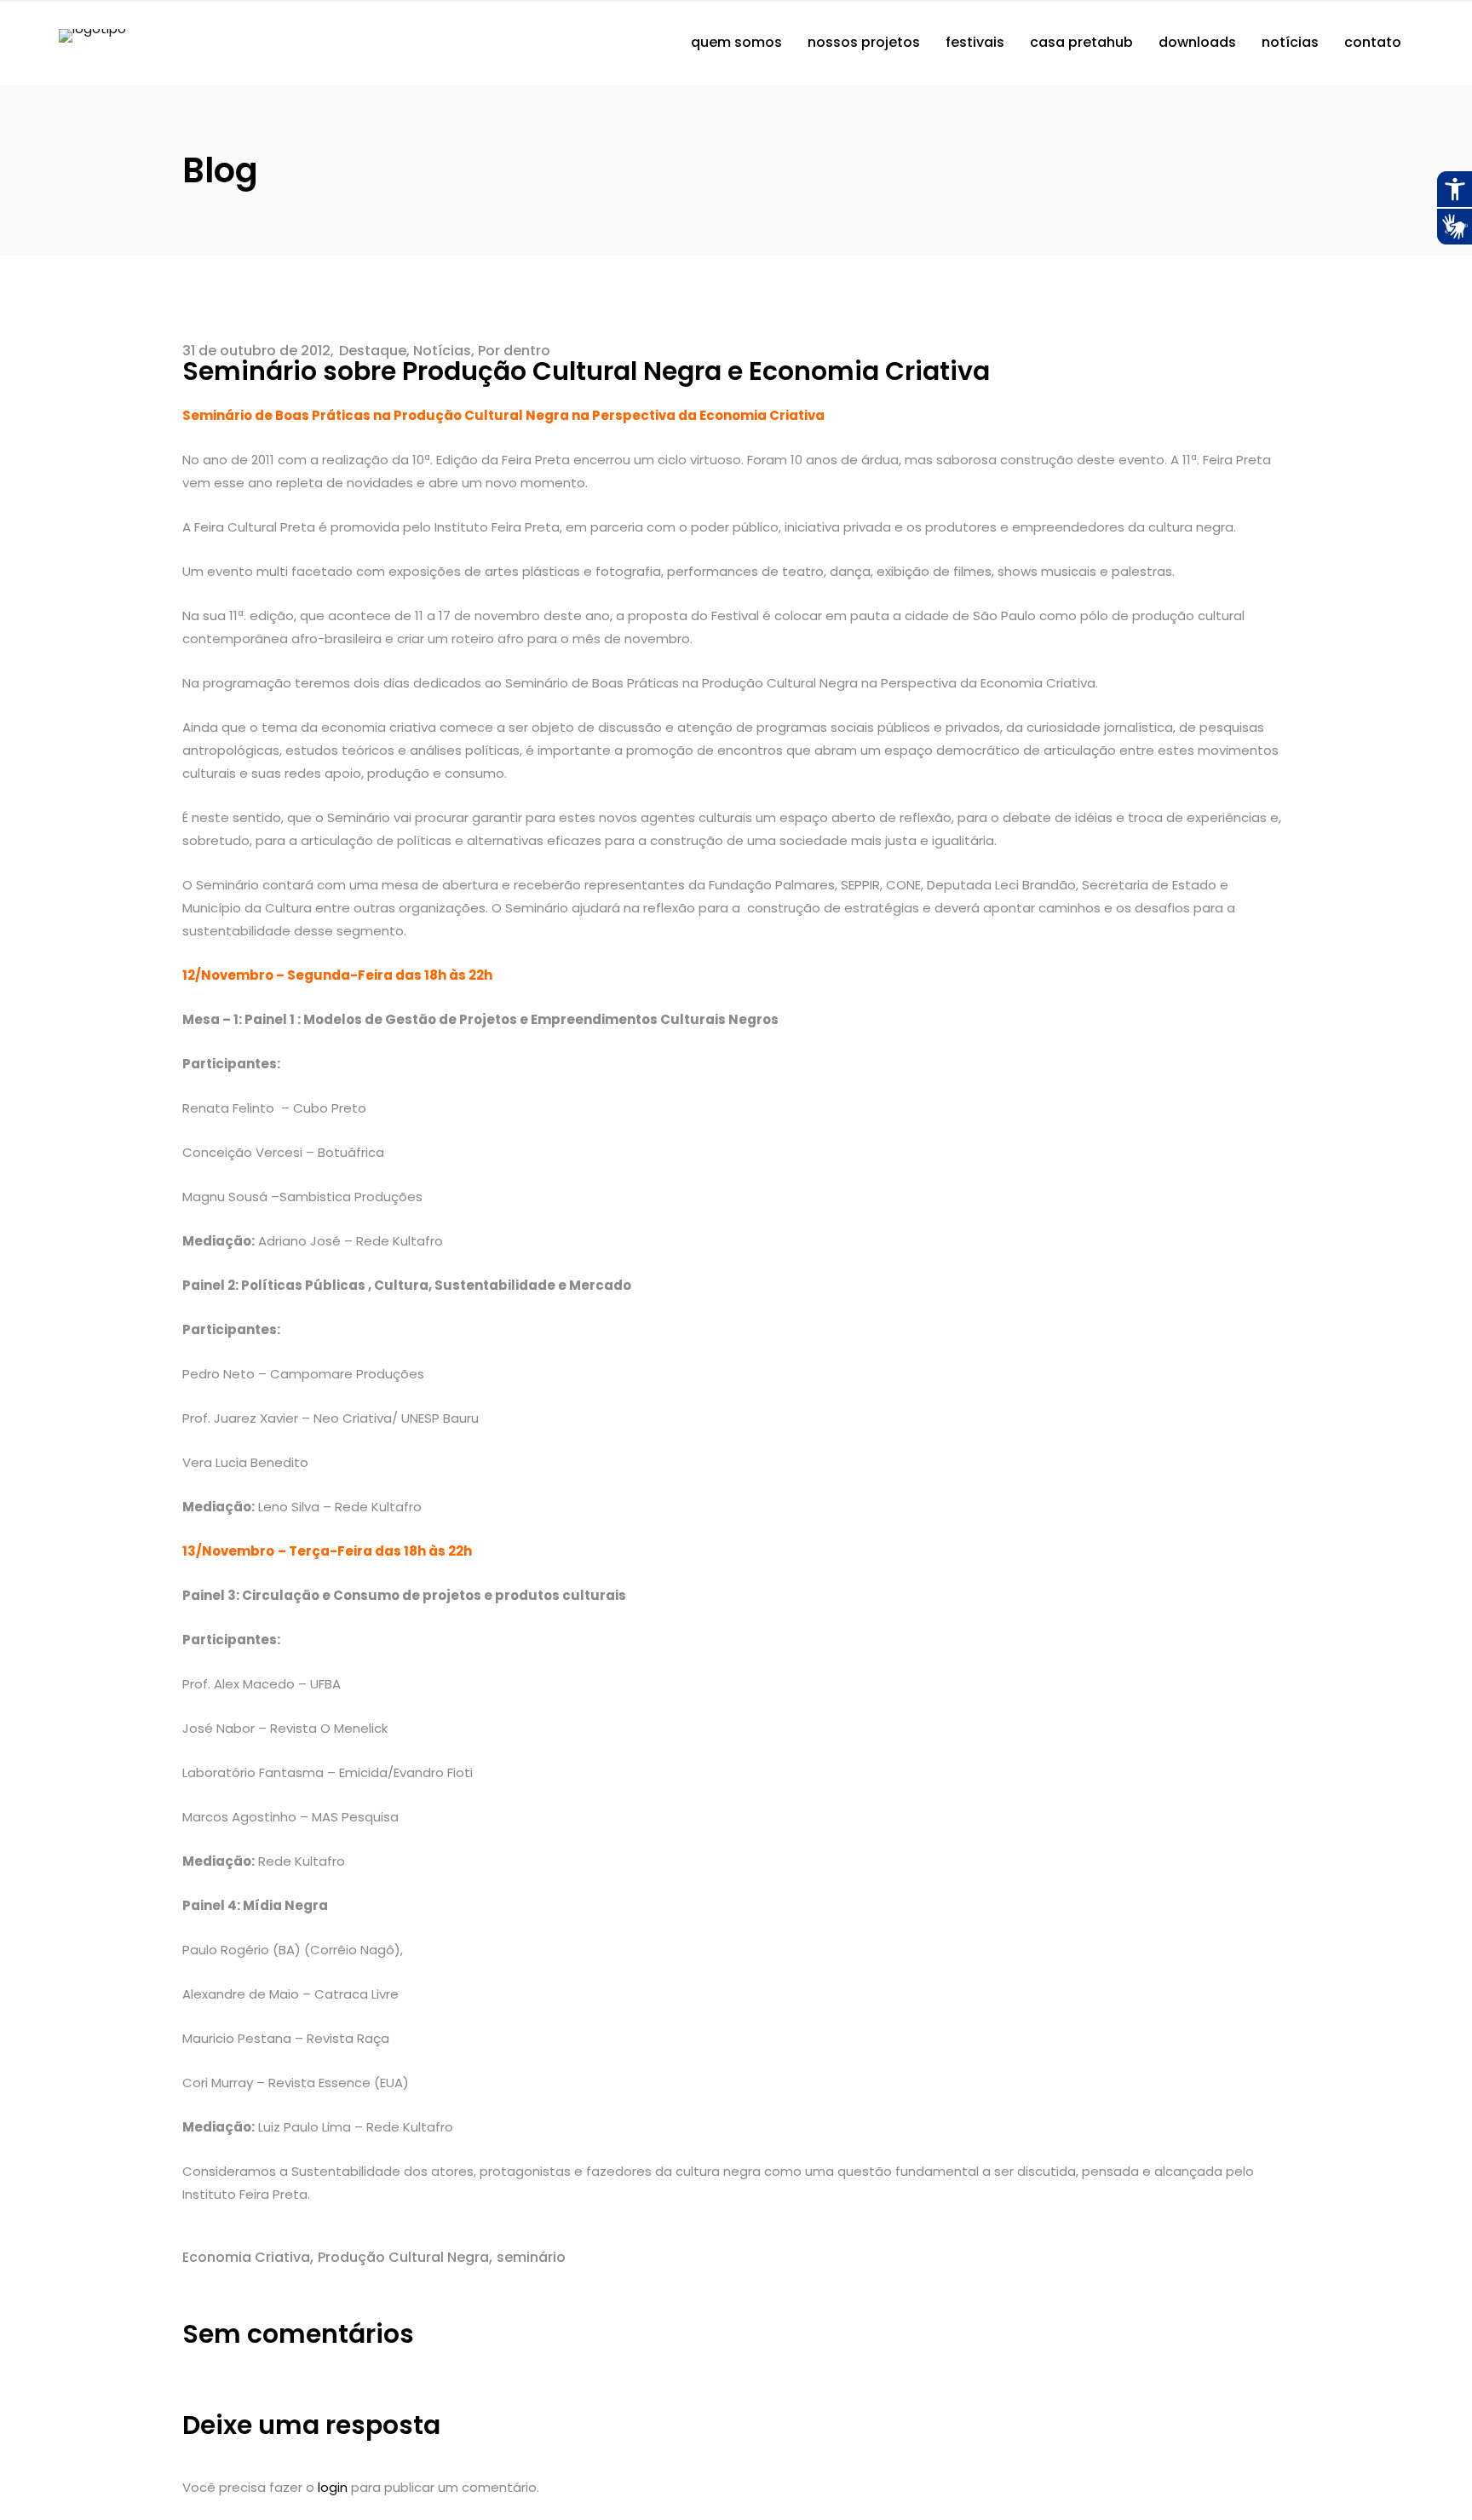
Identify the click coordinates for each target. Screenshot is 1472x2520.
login (333, 2487)
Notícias (442, 351)
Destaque (373, 351)
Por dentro (514, 351)
